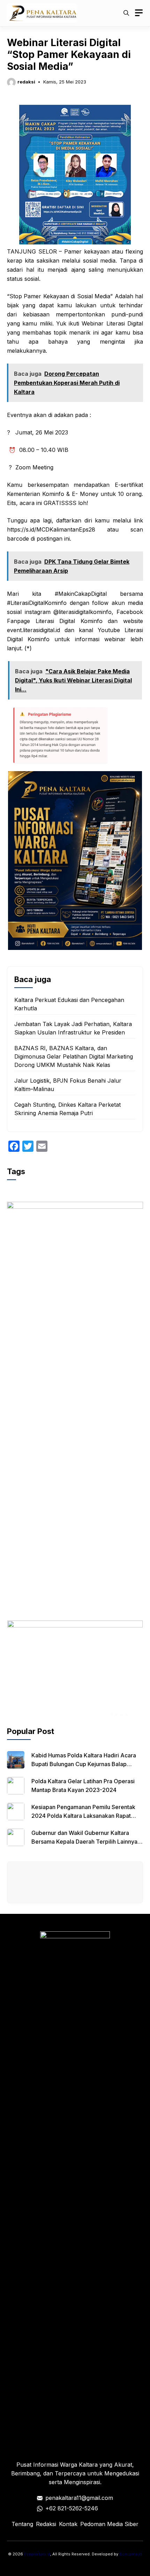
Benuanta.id (131, 2554)
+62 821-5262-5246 (72, 2508)
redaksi (26, 82)
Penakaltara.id (37, 2554)
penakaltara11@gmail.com (79, 2498)
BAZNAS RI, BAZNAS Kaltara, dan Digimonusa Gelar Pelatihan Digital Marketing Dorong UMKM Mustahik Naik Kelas (74, 1056)
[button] (126, 13)
